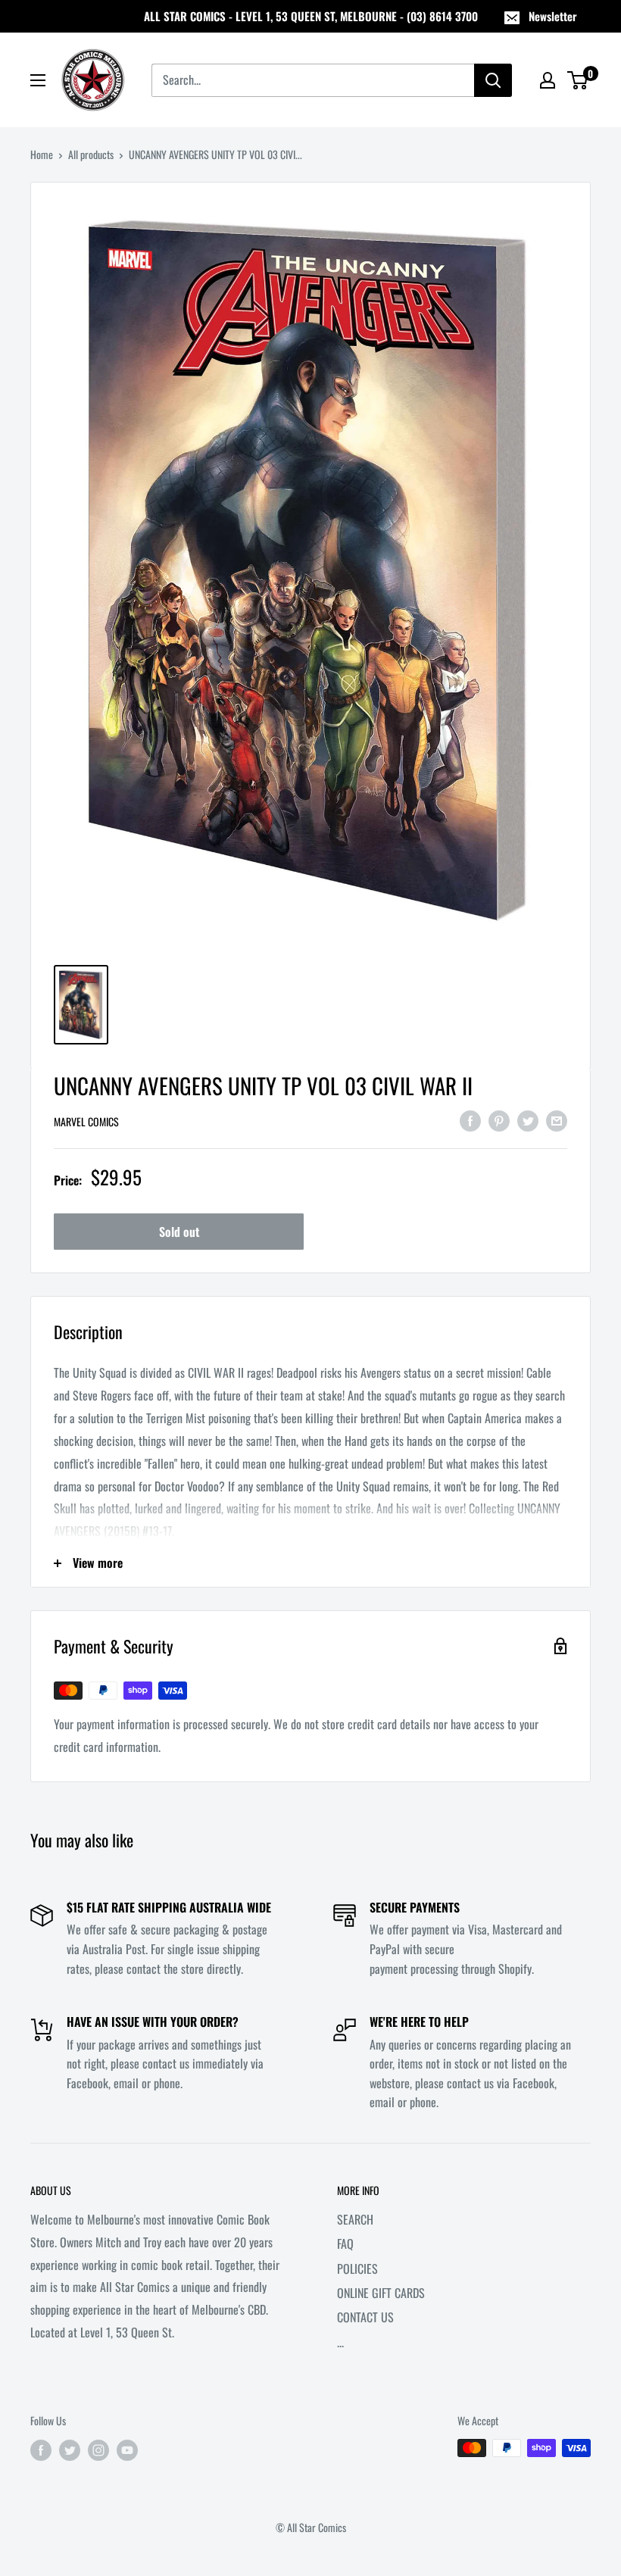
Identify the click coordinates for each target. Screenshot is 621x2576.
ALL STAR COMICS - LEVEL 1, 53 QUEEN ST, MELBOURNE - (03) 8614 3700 (311, 16)
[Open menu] (38, 80)
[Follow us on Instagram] (98, 2450)
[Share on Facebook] (470, 1120)
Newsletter (553, 16)
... (340, 2342)
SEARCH (355, 2219)
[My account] (548, 80)
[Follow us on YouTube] (127, 2450)
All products (91, 154)
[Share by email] (557, 1120)
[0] (578, 80)
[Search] (493, 80)
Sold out (179, 1232)
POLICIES (357, 2268)
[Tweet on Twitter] (528, 1120)
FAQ (345, 2243)
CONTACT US (365, 2317)
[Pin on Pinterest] (499, 1120)
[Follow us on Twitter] (70, 2450)
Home (42, 154)
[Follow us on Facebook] (41, 2450)
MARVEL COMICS (86, 1121)
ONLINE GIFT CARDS (381, 2293)
